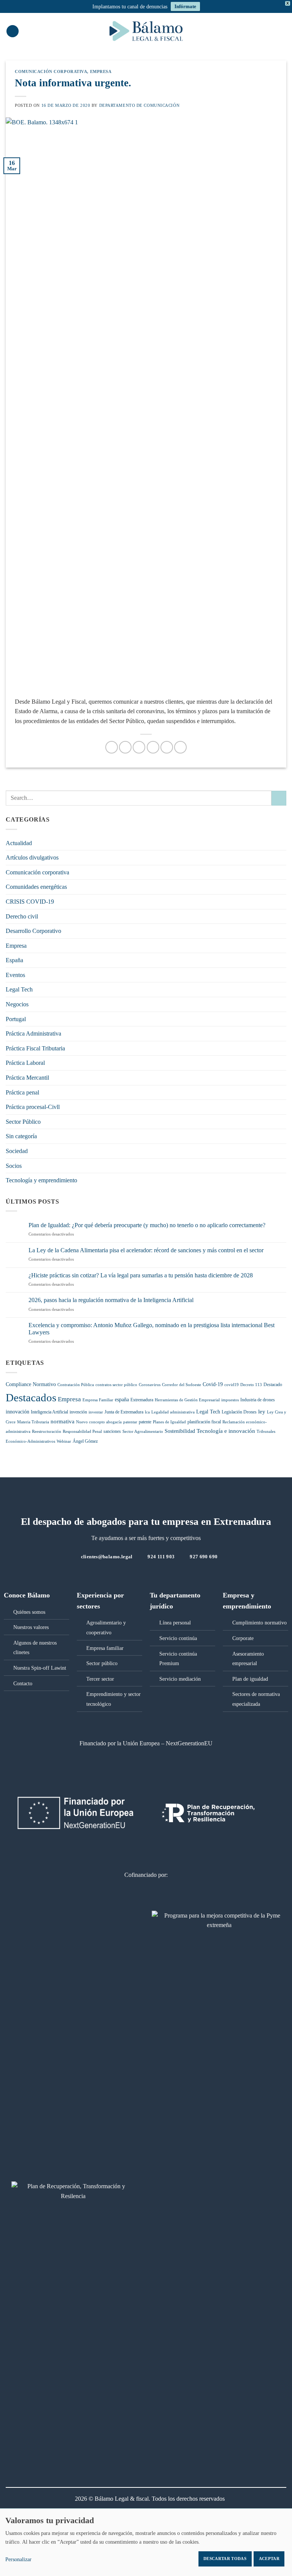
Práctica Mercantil (27, 1078)
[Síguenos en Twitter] (141, 1573)
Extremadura (142, 1400)
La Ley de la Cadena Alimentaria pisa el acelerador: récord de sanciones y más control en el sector (146, 1250)
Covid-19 (213, 1384)
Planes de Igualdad (169, 1422)
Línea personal (175, 1623)
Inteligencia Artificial (49, 1412)
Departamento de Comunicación (140, 105)
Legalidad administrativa (173, 1412)
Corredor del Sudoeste (182, 1385)
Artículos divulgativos (32, 857)
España (14, 960)
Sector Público (23, 1122)
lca (147, 1412)
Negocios (17, 1004)
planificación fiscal (204, 1422)
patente (145, 1422)
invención (78, 1412)
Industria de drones (258, 1400)
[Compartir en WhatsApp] (112, 747)
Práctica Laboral (25, 1063)
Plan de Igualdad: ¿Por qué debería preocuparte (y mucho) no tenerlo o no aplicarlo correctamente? (147, 1225)
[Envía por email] (153, 747)
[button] (13, 31)
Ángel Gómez (85, 1441)
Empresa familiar (105, 1648)
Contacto (23, 1683)
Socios (14, 1166)
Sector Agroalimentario (143, 1432)
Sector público (102, 1663)
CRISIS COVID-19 (30, 902)
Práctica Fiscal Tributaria (35, 1048)
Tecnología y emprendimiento (41, 1180)
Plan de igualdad (250, 1679)
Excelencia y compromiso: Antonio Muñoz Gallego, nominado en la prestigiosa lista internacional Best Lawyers (152, 1329)
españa (122, 1400)
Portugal (16, 1019)
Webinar (64, 1441)
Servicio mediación (180, 1679)
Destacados (31, 1397)
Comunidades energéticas (36, 887)
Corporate (243, 1638)
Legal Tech (19, 989)
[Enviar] (279, 798)
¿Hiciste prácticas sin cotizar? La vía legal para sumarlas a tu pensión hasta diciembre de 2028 (141, 1275)
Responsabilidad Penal (82, 1432)
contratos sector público (116, 1385)
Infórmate (185, 6)
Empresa (101, 71)
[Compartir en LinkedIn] (180, 747)
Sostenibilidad (180, 1431)
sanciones (112, 1431)
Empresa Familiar (98, 1400)
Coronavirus (150, 1385)
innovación (17, 1412)
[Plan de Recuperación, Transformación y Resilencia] (73, 2196)
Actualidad (19, 843)
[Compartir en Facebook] (125, 747)
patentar (130, 1422)
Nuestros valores (31, 1627)
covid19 (232, 1385)
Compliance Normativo (31, 1384)
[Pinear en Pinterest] (167, 747)
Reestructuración (47, 1432)
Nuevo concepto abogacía (99, 1422)
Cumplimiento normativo (259, 1623)
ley (262, 1412)
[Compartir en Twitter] (139, 747)
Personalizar (18, 2559)
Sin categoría (21, 1136)
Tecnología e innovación (226, 1431)
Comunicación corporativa (51, 71)
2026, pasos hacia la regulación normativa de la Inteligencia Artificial (111, 1300)
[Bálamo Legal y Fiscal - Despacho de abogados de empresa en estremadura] (146, 31)
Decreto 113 (251, 1385)
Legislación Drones (239, 1412)
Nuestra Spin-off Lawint (40, 1668)
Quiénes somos (29, 1612)
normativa (63, 1421)
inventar (96, 1412)
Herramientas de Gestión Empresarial (187, 1400)
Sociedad (17, 1151)
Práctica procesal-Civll (33, 1107)
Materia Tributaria (33, 1422)
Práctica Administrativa (33, 1033)
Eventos (15, 975)
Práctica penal (22, 1092)
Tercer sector (100, 1679)
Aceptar (269, 2559)
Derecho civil (22, 916)
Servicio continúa (178, 1638)
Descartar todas (225, 2559)
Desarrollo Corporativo (33, 931)
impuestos (230, 1400)
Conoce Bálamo (27, 1595)
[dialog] (146, 2542)
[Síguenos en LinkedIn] (151, 1573)
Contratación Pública (76, 1385)
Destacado (273, 1385)
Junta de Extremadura (124, 1412)
